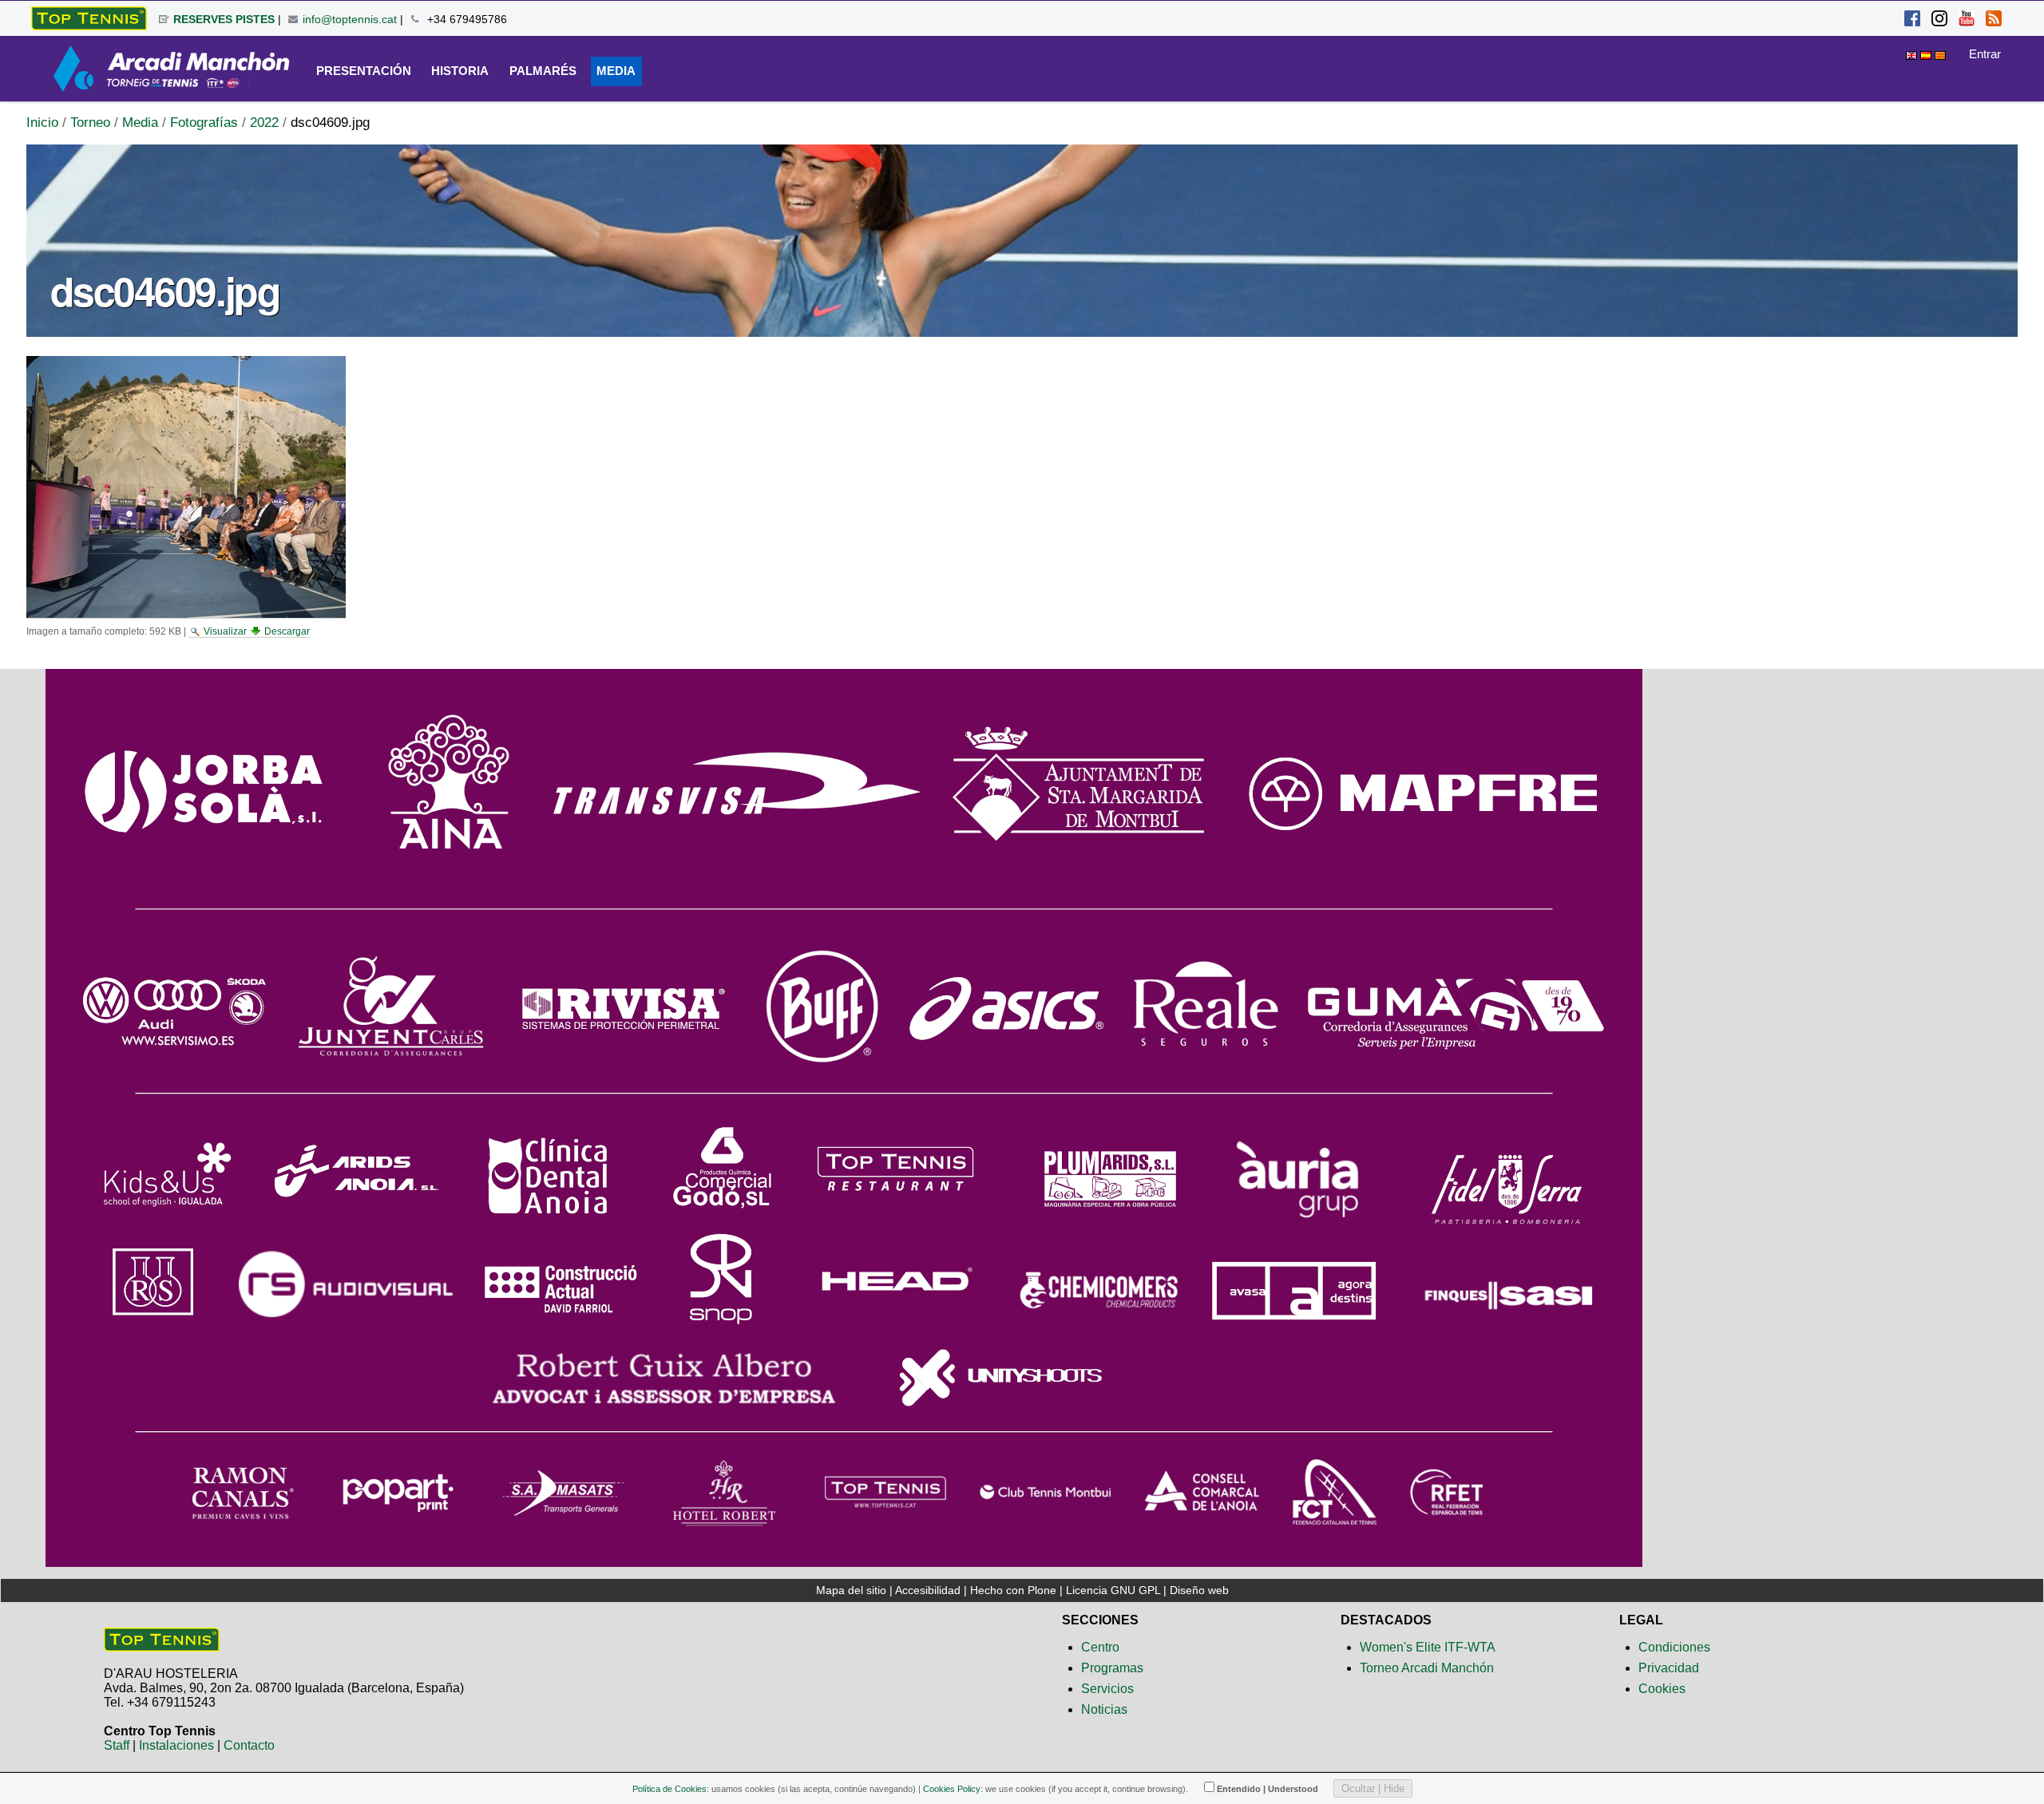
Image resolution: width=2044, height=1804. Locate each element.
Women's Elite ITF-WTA (1428, 1647)
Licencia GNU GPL (1113, 1590)
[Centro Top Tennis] (162, 1645)
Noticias (1104, 1709)
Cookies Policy (952, 1789)
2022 (264, 123)
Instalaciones (176, 1745)
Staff (117, 1745)
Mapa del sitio (851, 1590)
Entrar (1985, 54)
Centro (1100, 1647)
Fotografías (204, 123)
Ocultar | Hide (1373, 1788)
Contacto (249, 1745)
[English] (1913, 53)
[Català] (1940, 53)
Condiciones (1674, 1647)
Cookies (1662, 1689)
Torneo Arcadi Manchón (1427, 1668)
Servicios (1107, 1689)
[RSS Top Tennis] (1994, 20)
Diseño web (1199, 1590)
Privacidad (1669, 1668)
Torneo (90, 123)
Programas (1112, 1668)
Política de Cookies (669, 1789)
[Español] (89, 18)
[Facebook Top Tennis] (1912, 20)
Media (140, 123)
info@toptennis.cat (350, 19)
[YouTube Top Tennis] (1967, 20)
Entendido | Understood (1268, 1789)
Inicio (42, 123)
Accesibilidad (928, 1590)
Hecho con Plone (1013, 1590)
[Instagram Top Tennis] (1939, 20)
